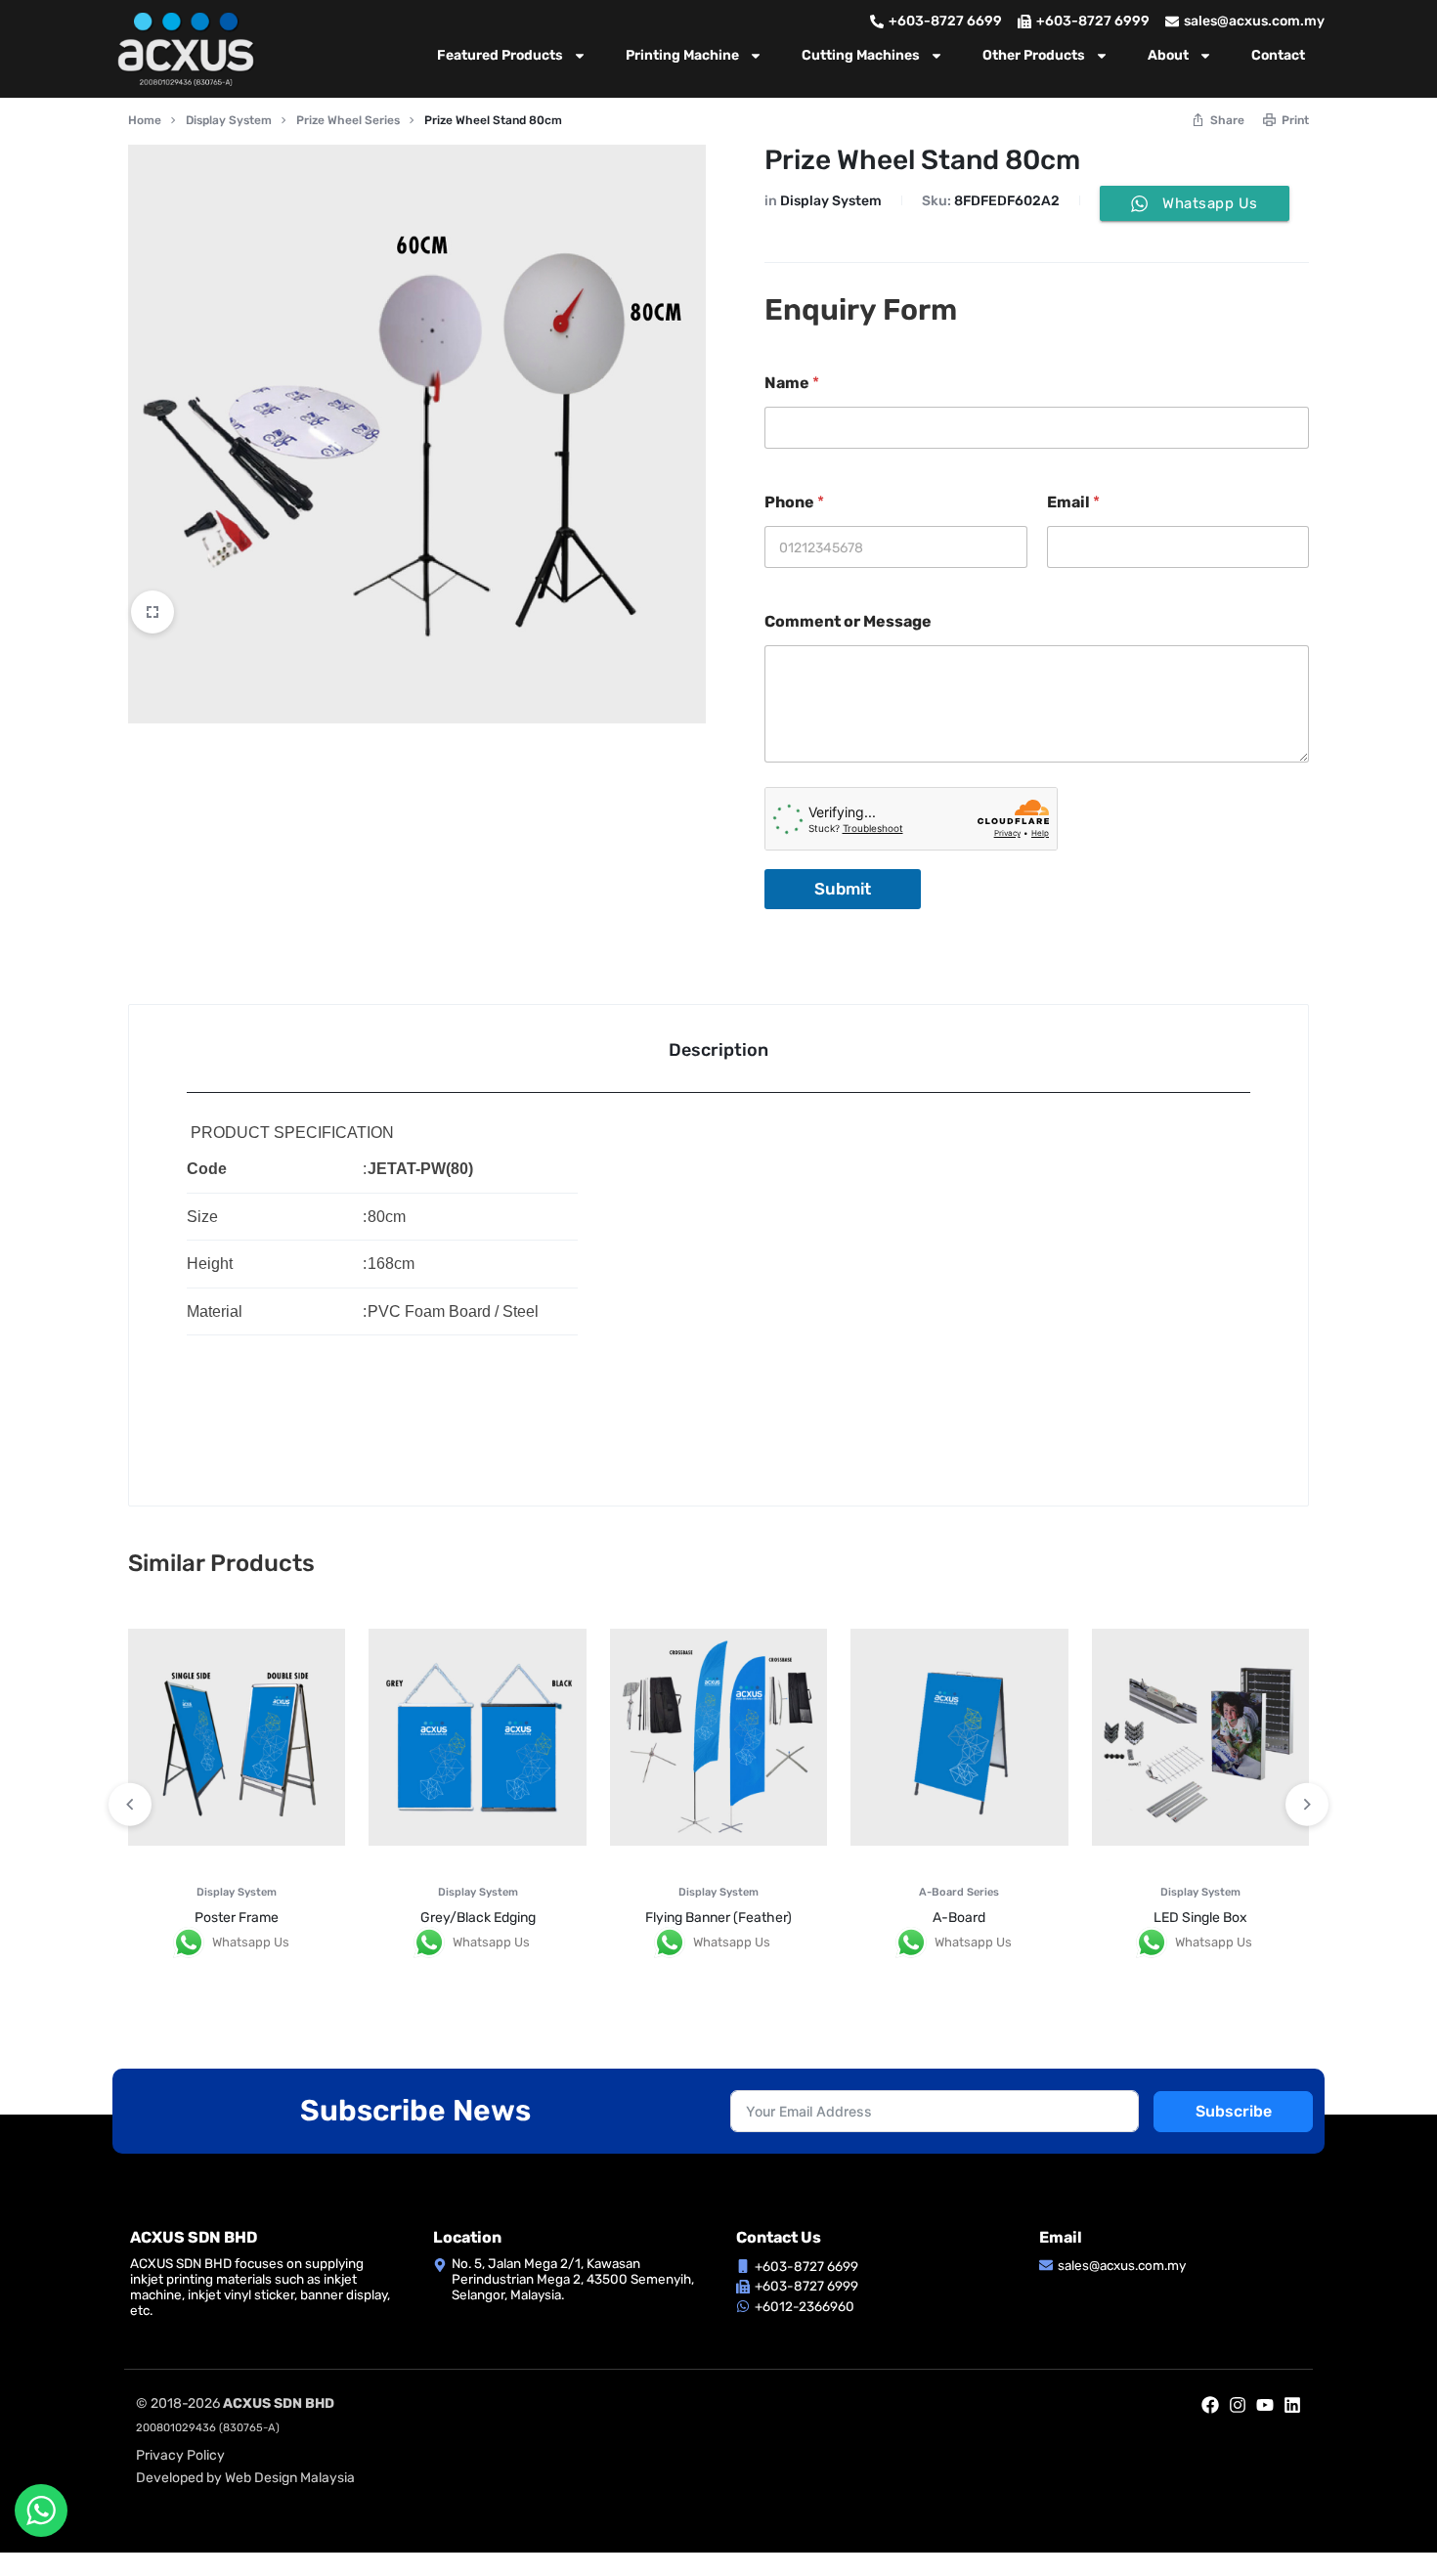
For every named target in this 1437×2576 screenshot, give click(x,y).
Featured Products (500, 55)
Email (1073, 502)
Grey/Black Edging (478, 1918)
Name (792, 383)
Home (145, 120)
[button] (1307, 1805)
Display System (229, 120)
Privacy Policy (180, 2455)
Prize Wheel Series (348, 120)
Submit (843, 889)
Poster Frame (237, 1918)
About (1168, 55)
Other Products (1034, 55)
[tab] (718, 1049)
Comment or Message (848, 621)
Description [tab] (718, 1050)
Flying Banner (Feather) (718, 1918)
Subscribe (1234, 2111)
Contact (1278, 55)
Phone (794, 502)
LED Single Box (1200, 1918)
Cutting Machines (861, 55)
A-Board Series (959, 1892)
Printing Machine (682, 55)
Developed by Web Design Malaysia (245, 2478)
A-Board (959, 1918)
